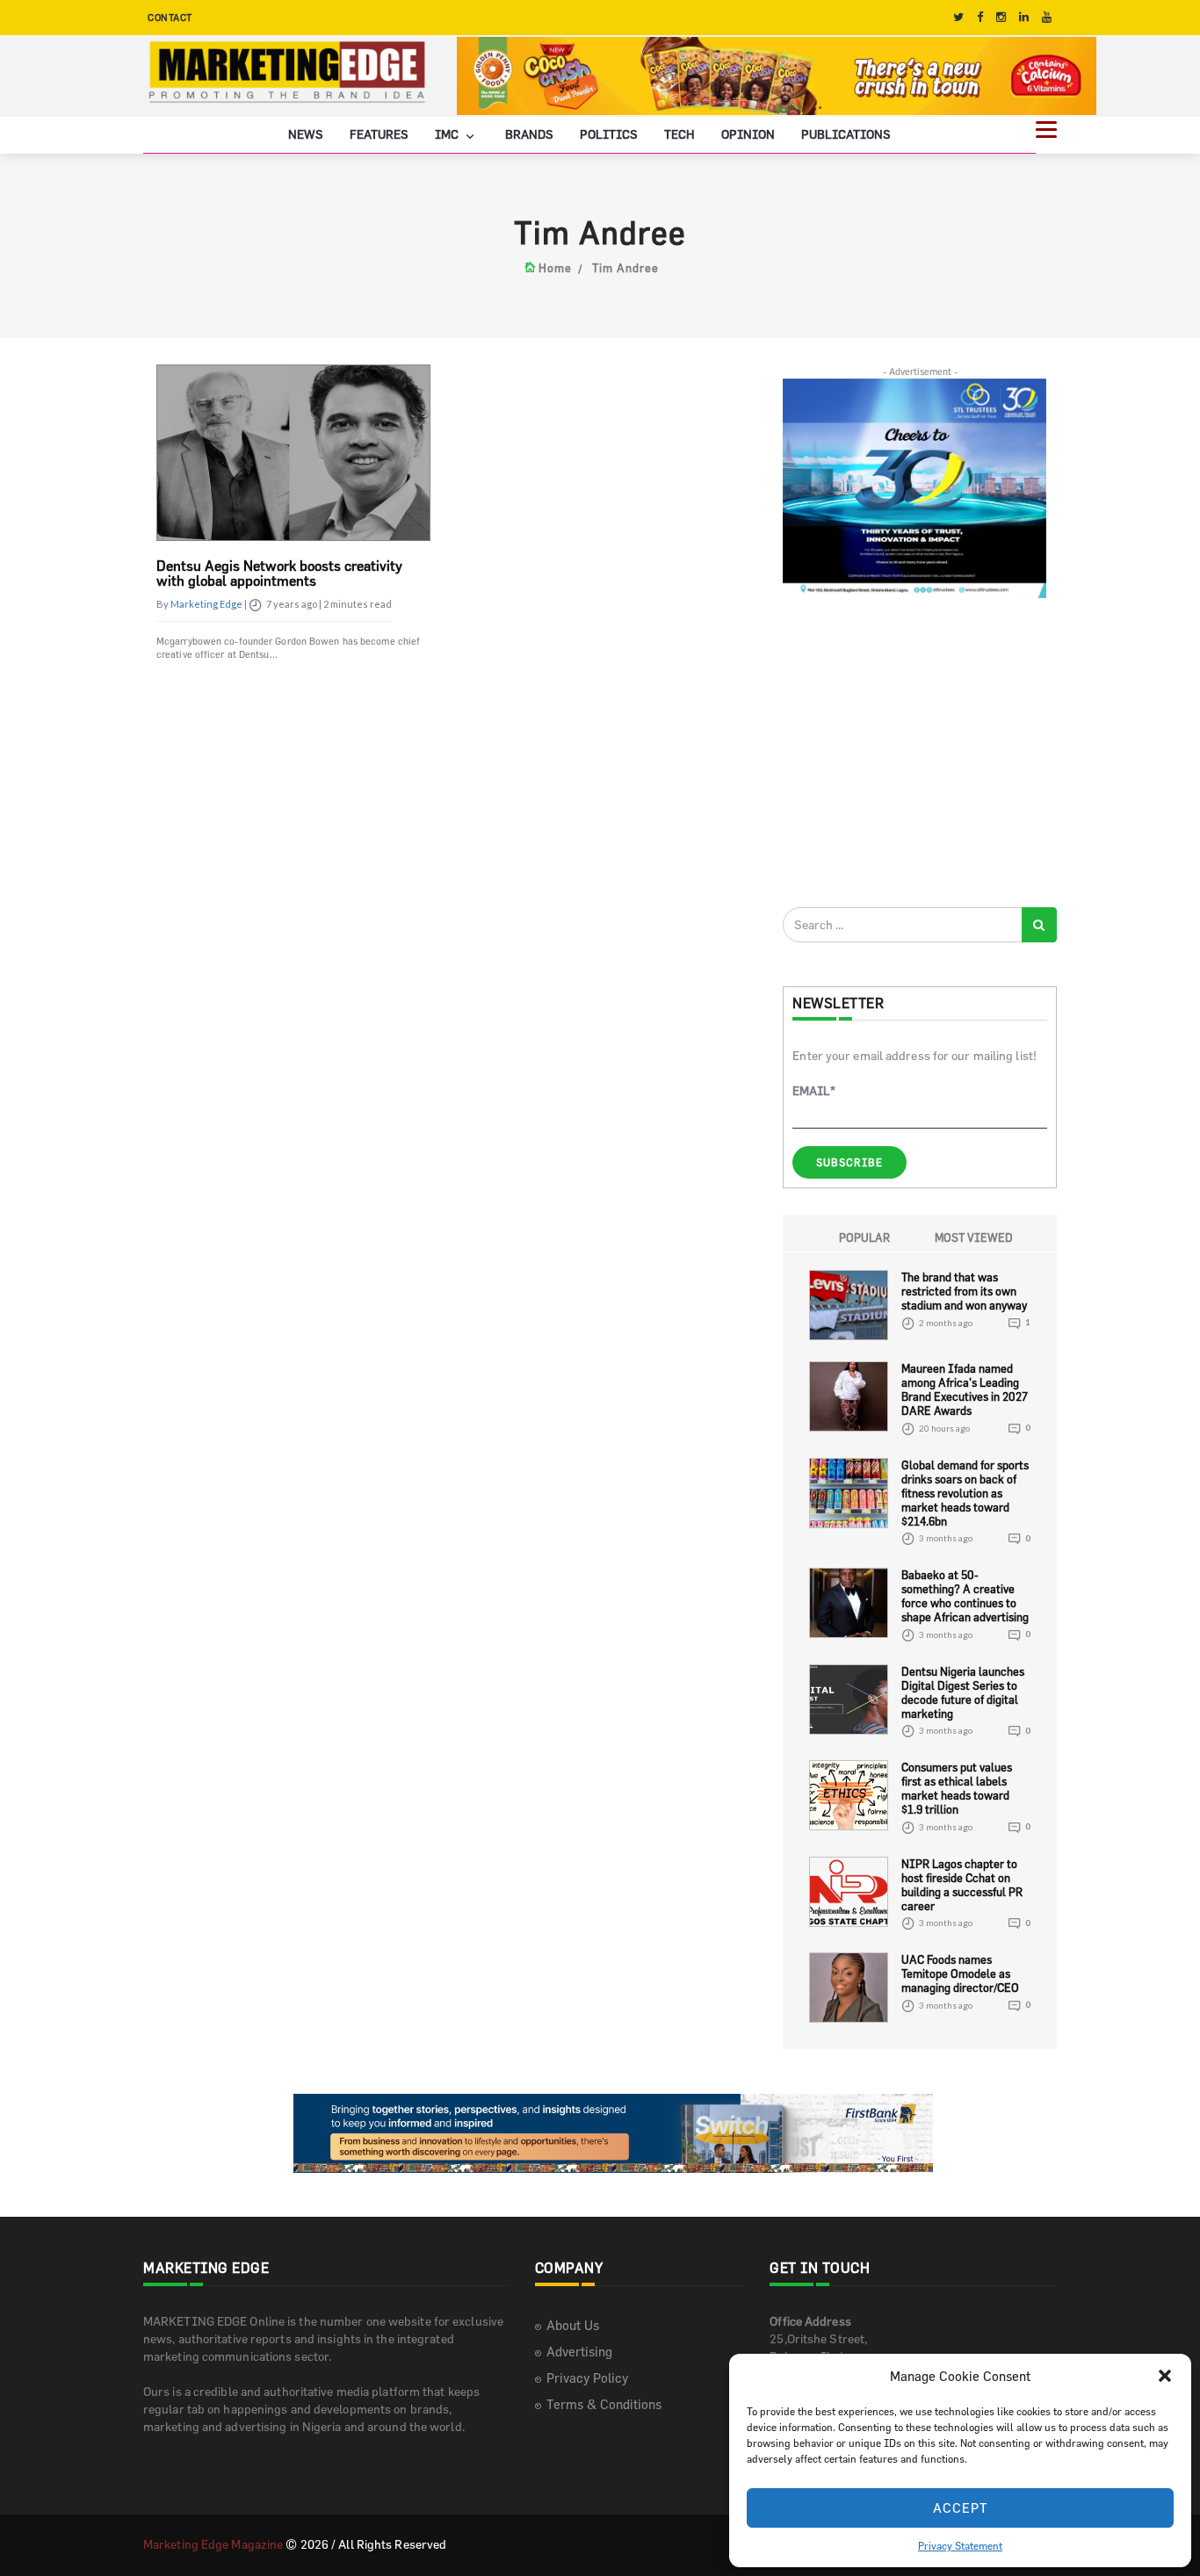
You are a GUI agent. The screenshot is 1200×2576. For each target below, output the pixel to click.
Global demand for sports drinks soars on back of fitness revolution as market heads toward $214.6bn (965, 1493)
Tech (680, 135)
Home (555, 268)
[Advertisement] (914, 752)
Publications (846, 135)
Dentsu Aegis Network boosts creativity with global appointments (279, 574)
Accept (961, 2508)
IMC (448, 135)
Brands (529, 135)
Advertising (579, 2352)
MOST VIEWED (974, 1238)
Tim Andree (625, 268)
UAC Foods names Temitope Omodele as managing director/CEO (960, 1973)
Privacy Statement (960, 2545)
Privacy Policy (587, 2378)
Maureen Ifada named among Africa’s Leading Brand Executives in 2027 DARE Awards (965, 1390)
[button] (1165, 2376)
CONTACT (170, 17)
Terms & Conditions (604, 2404)
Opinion (748, 135)
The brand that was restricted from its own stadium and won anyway (964, 1292)
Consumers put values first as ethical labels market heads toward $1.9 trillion (957, 1789)
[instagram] (1001, 17)
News (306, 135)
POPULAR (864, 1238)
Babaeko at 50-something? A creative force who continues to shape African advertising (965, 1597)
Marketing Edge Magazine (213, 2544)
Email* (814, 1090)
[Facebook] (980, 17)
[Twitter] (958, 17)
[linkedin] (1024, 17)
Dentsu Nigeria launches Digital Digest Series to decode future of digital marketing (963, 1692)
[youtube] (1047, 17)
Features (379, 135)
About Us (573, 2325)
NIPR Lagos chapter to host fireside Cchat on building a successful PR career (962, 1885)
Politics (609, 135)
